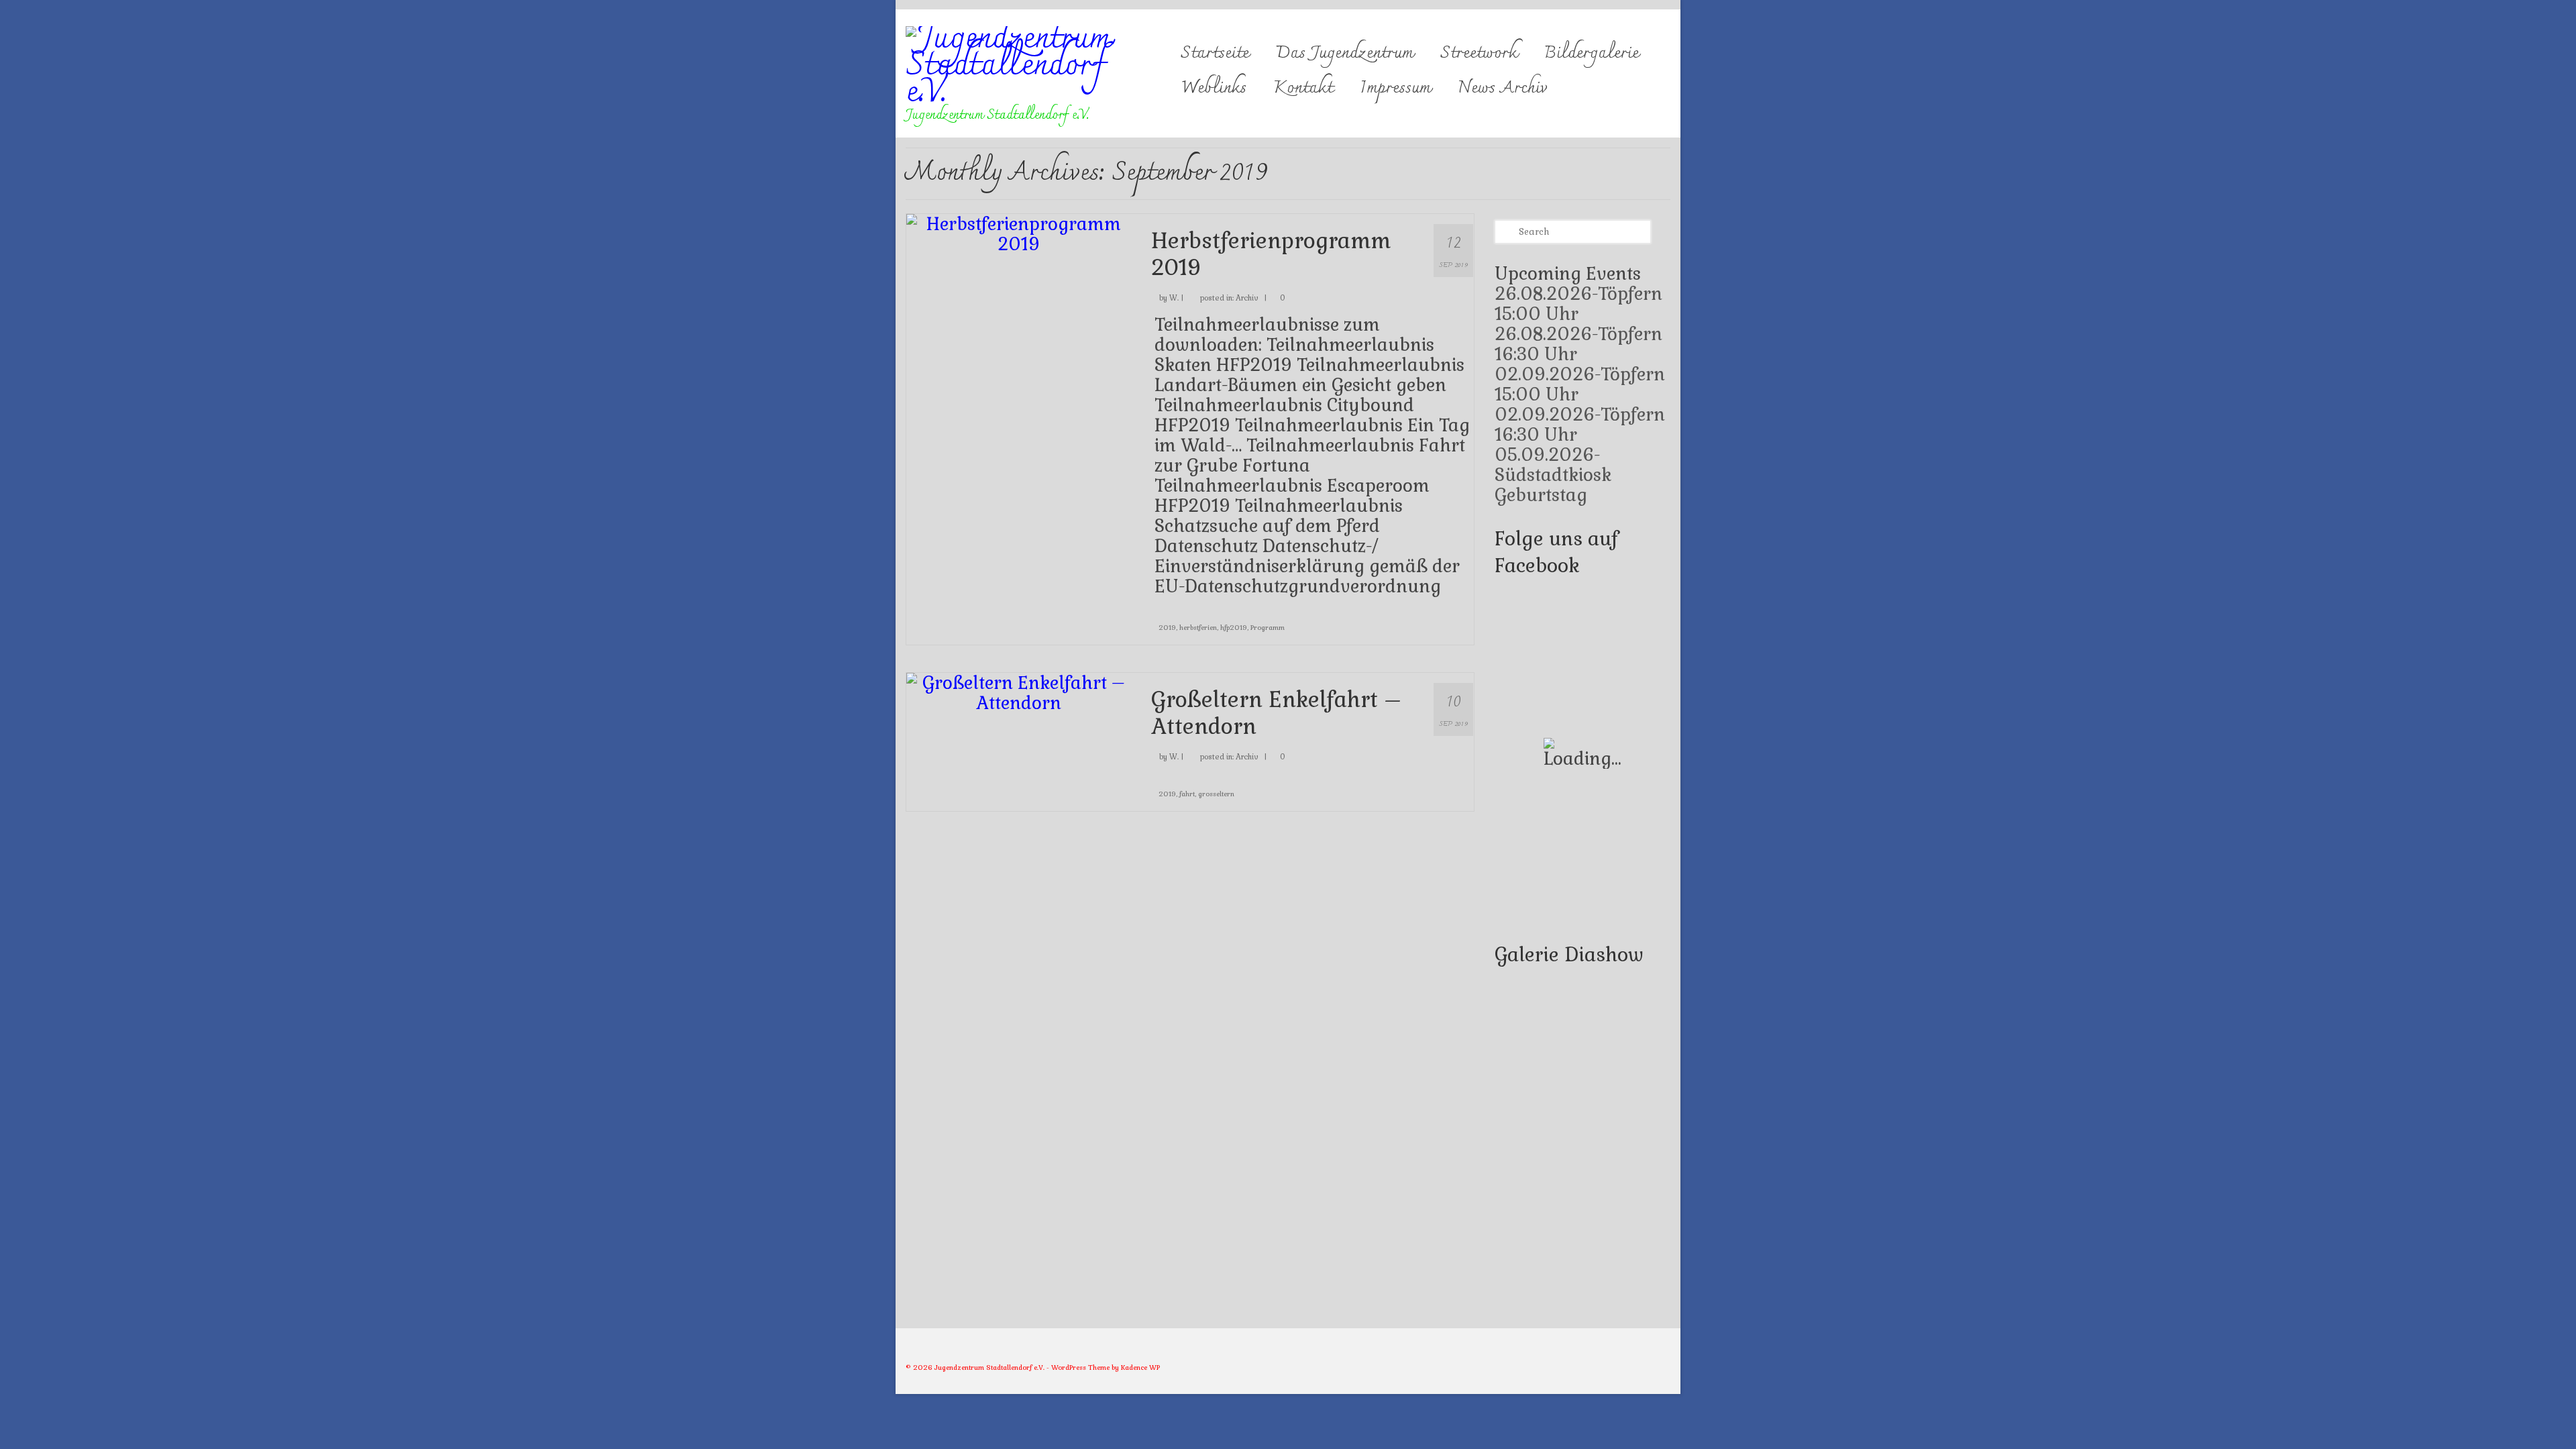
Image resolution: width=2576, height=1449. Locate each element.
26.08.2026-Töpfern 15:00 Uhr (1578, 304)
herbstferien (1198, 628)
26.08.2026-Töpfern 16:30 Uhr (1578, 344)
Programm (1268, 628)
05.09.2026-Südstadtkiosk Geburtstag (1553, 475)
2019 (1167, 628)
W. (1174, 298)
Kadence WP (1140, 1367)
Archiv (1247, 298)
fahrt (1187, 794)
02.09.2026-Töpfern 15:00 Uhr (1580, 384)
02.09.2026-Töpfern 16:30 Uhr (1580, 425)
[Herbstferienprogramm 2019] (1019, 232)
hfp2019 (1234, 628)
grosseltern (1216, 794)
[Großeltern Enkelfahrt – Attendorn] (1019, 691)
